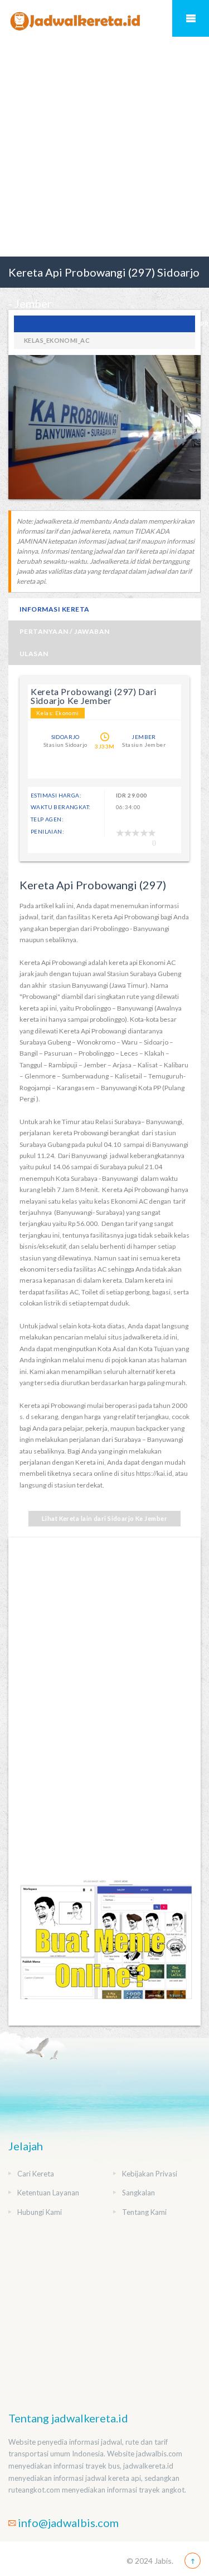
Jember (144, 737)
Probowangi (104, 324)
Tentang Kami (144, 2212)
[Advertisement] (104, 147)
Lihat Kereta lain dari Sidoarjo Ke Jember (104, 1518)
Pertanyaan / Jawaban (65, 631)
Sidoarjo (65, 737)
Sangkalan (138, 2193)
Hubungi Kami (40, 2212)
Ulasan (34, 654)
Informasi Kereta (55, 609)
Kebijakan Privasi (150, 2174)
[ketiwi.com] (105, 1949)
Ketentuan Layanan (48, 2193)
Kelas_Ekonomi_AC (57, 340)
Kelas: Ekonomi (58, 713)
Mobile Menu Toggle (191, 18)
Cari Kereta (36, 2174)
